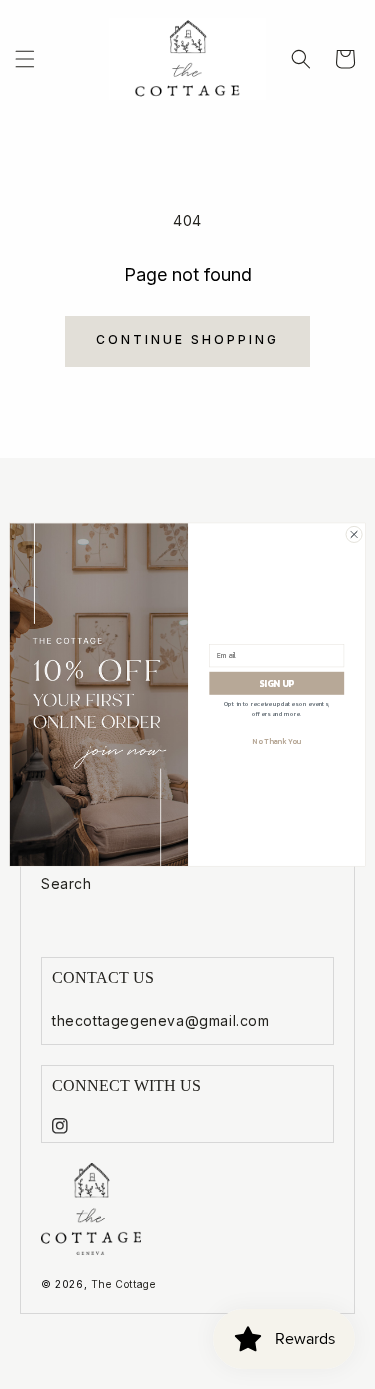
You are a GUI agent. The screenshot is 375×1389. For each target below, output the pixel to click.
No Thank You (276, 740)
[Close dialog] (354, 534)
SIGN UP (276, 683)
